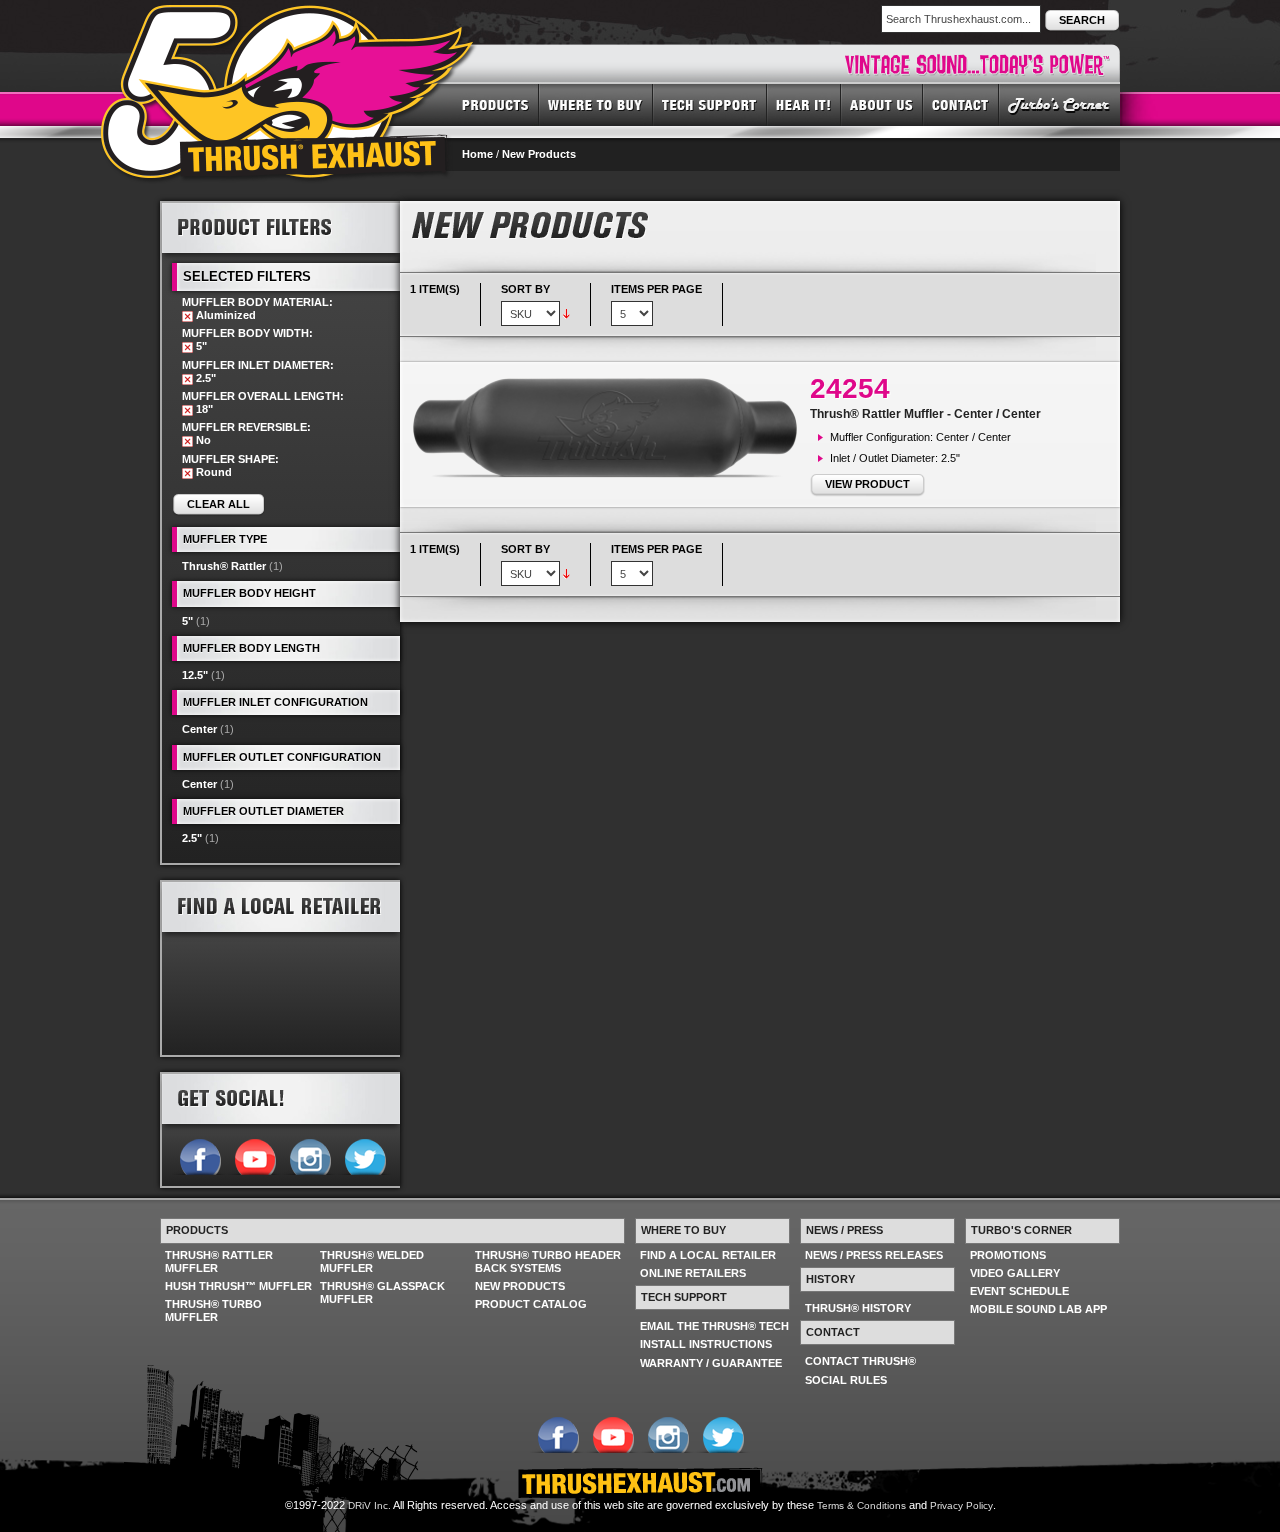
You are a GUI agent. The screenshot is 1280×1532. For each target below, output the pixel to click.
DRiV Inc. (369, 1505)
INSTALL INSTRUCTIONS (706, 1344)
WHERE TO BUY (596, 104)
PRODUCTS (495, 104)
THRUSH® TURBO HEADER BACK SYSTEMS (548, 1261)
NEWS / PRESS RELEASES (874, 1255)
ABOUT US (882, 104)
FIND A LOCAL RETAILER (708, 1255)
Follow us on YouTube (254, 1155)
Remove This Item (187, 316)
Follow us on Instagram (309, 1155)
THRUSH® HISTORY (858, 1308)
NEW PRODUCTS (520, 1286)
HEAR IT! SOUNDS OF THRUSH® (804, 104)
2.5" (192, 838)
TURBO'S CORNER (1059, 104)
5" (187, 621)
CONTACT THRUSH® (860, 1361)
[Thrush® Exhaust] (289, 19)
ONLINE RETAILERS (693, 1273)
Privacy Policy (961, 1505)
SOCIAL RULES (846, 1380)
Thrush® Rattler (224, 566)
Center (199, 729)
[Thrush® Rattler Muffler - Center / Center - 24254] (610, 428)
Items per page (656, 289)
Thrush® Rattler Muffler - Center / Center (925, 414)
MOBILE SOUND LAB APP (1038, 1309)
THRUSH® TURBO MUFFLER (213, 1310)
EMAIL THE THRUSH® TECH (714, 1326)
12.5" (195, 675)
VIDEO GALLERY (1015, 1273)
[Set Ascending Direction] (566, 313)
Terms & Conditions (861, 1505)
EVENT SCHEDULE (1019, 1291)
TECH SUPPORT (710, 104)
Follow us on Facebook (199, 1155)
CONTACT (961, 104)
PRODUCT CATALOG (531, 1304)
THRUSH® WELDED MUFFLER (372, 1261)
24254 (850, 388)
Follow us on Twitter (364, 1155)
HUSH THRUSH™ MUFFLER (238, 1286)
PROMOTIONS (1008, 1255)
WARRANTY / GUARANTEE (711, 1363)
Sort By (525, 289)
